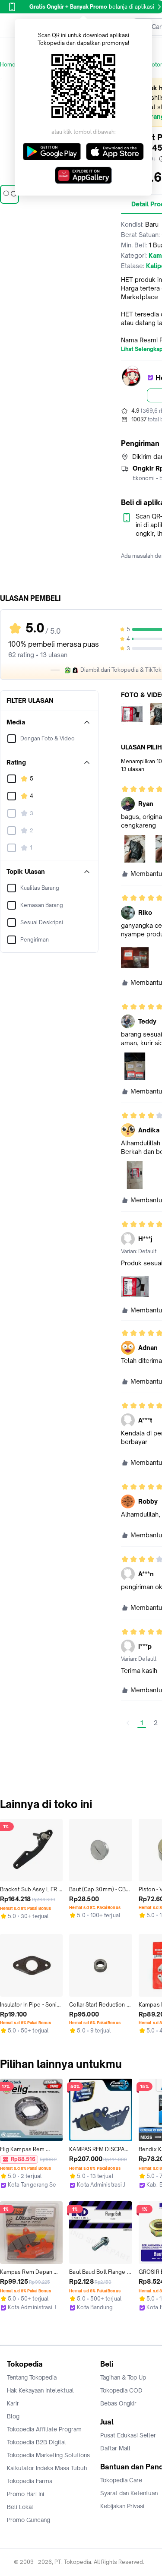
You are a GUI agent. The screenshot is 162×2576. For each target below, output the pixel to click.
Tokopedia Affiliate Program (44, 2429)
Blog (13, 2416)
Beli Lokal (20, 2507)
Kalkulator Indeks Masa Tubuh (47, 2468)
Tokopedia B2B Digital (37, 2442)
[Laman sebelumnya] (128, 1723)
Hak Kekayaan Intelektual (40, 2390)
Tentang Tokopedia (32, 2377)
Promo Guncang (29, 2520)
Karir (13, 2403)
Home (8, 65)
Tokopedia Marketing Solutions (48, 2455)
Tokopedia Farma (30, 2481)
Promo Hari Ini (25, 2494)
